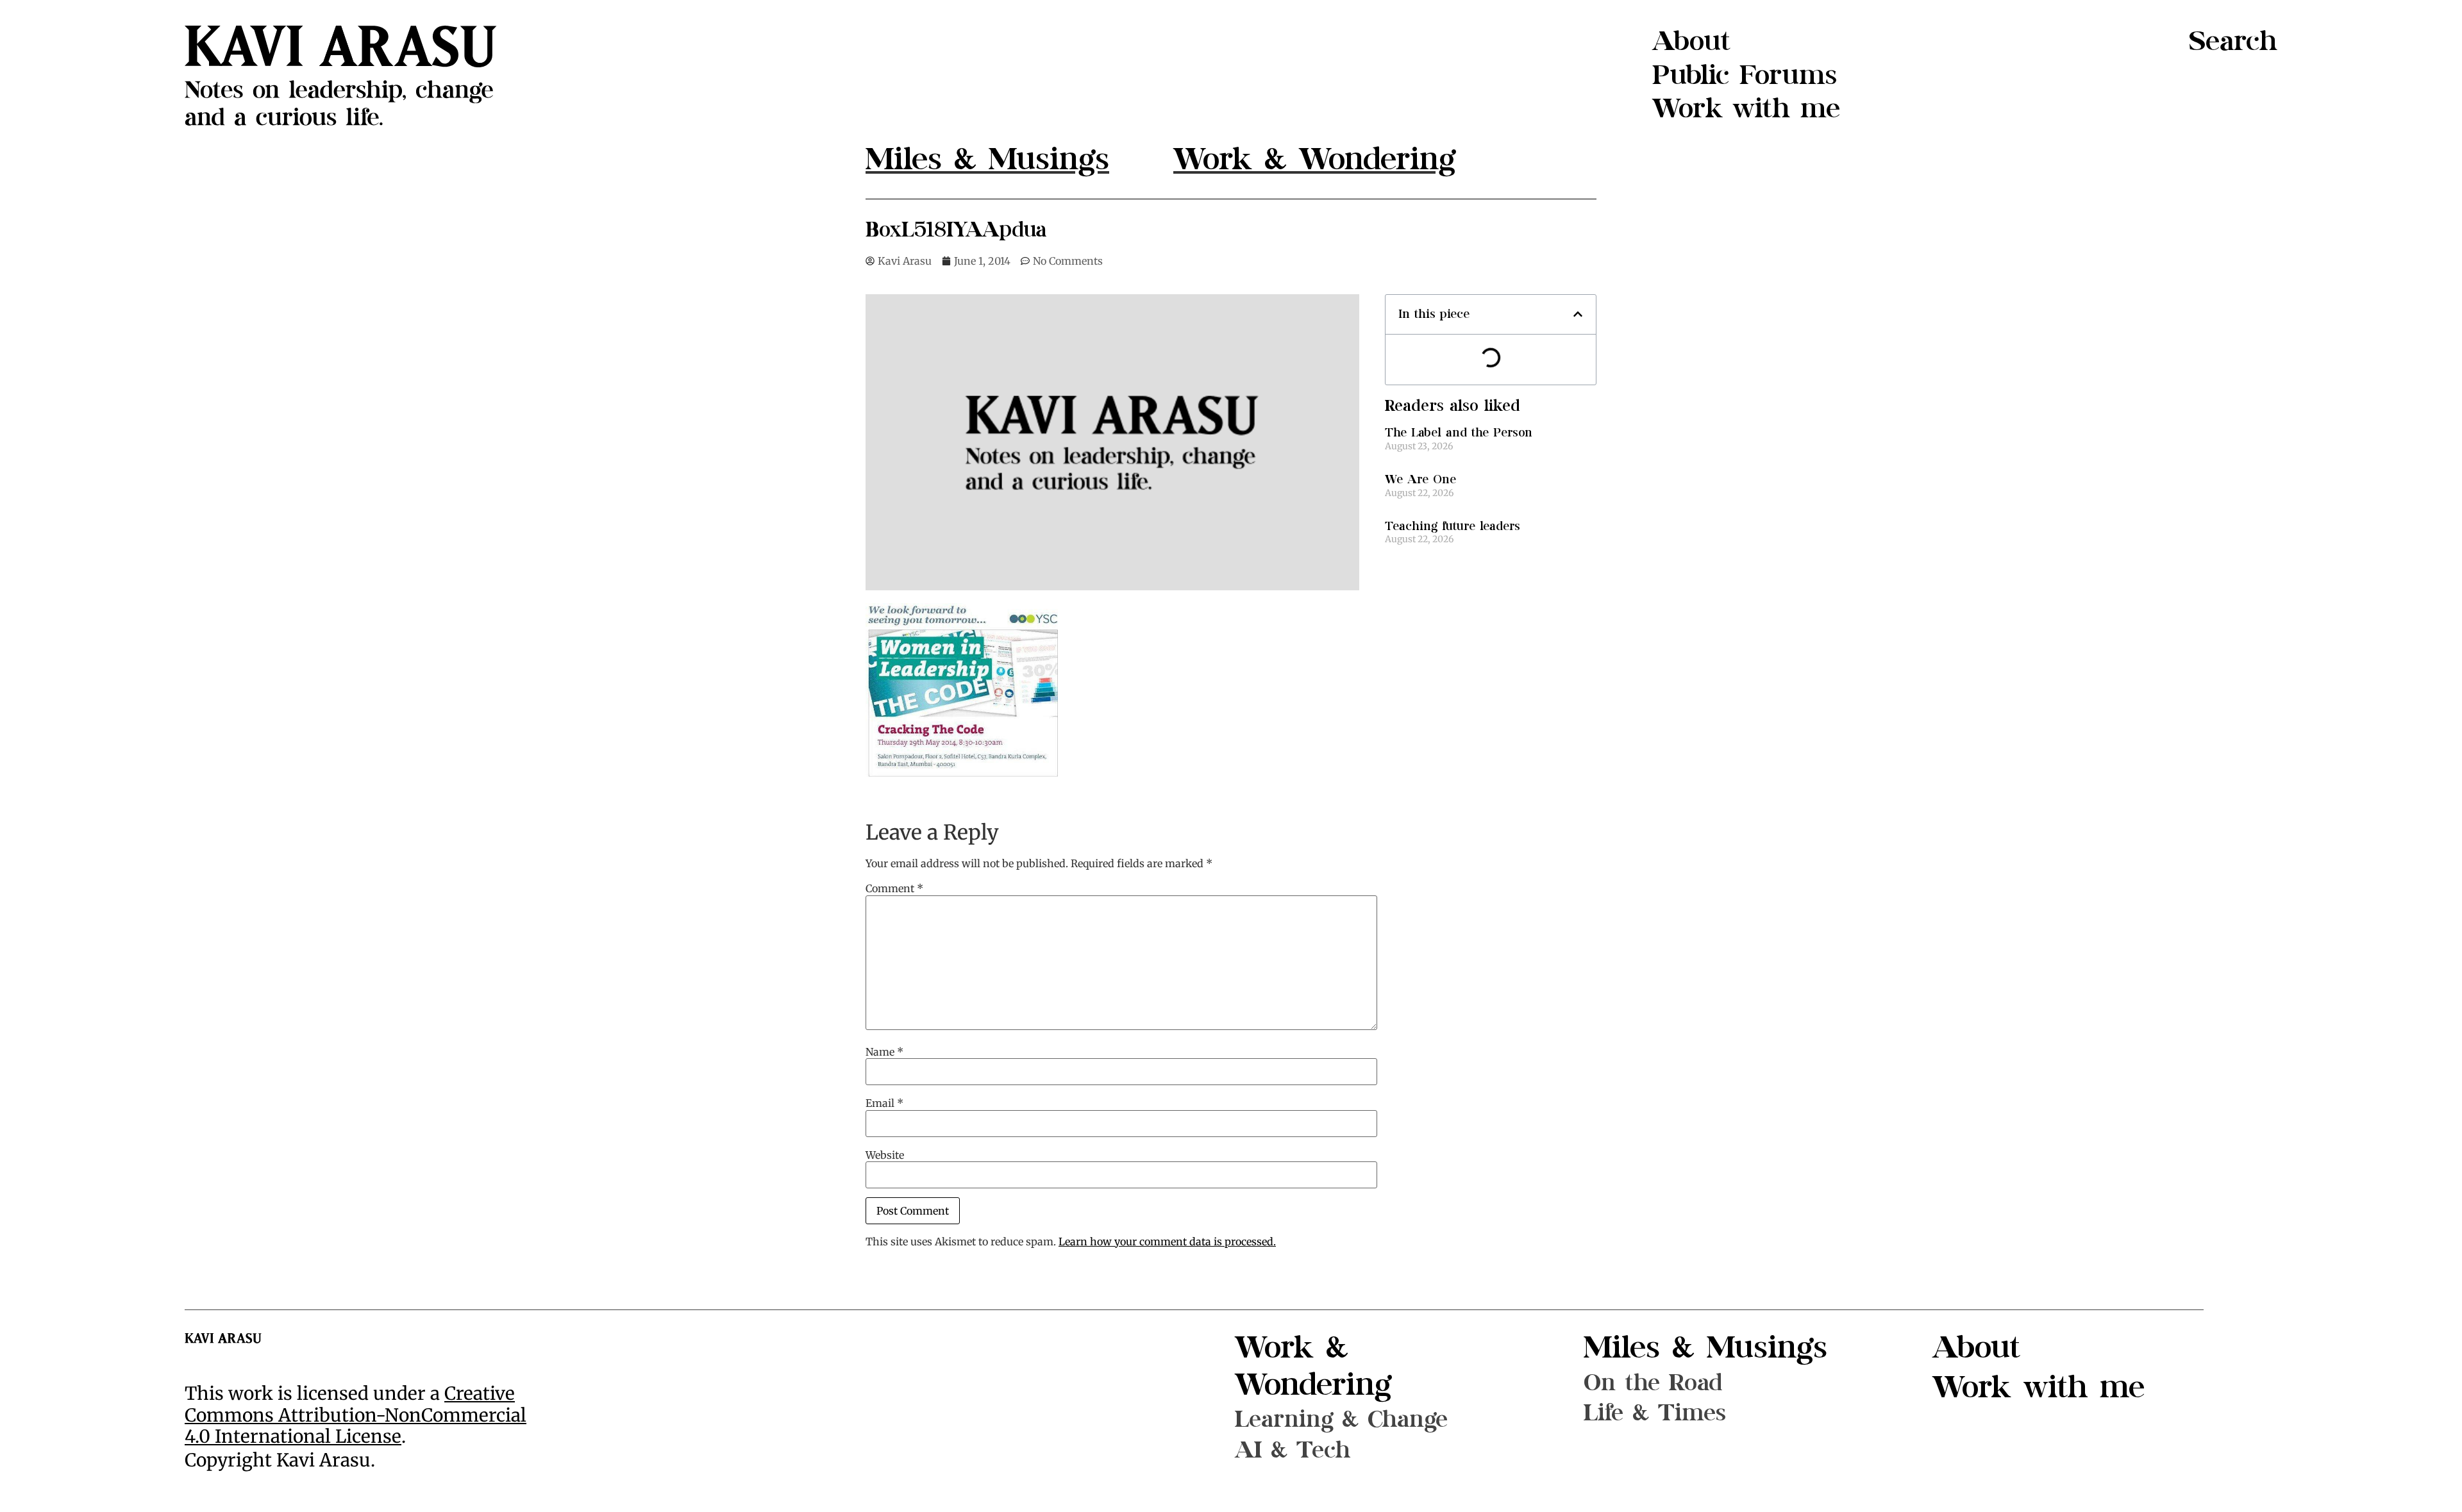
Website (885, 1155)
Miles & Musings (1705, 1348)
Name (884, 1052)
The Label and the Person (1459, 433)
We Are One (1420, 480)
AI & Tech (1293, 1450)
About (1691, 41)
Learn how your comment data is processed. (1167, 1242)
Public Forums (1745, 75)
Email (884, 1103)
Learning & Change (1341, 1419)
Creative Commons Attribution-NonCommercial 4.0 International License (356, 1415)
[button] (1578, 314)
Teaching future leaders (1453, 527)
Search (2233, 41)
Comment (894, 888)
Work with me (1746, 109)
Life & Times (1655, 1413)
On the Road (1653, 1383)
